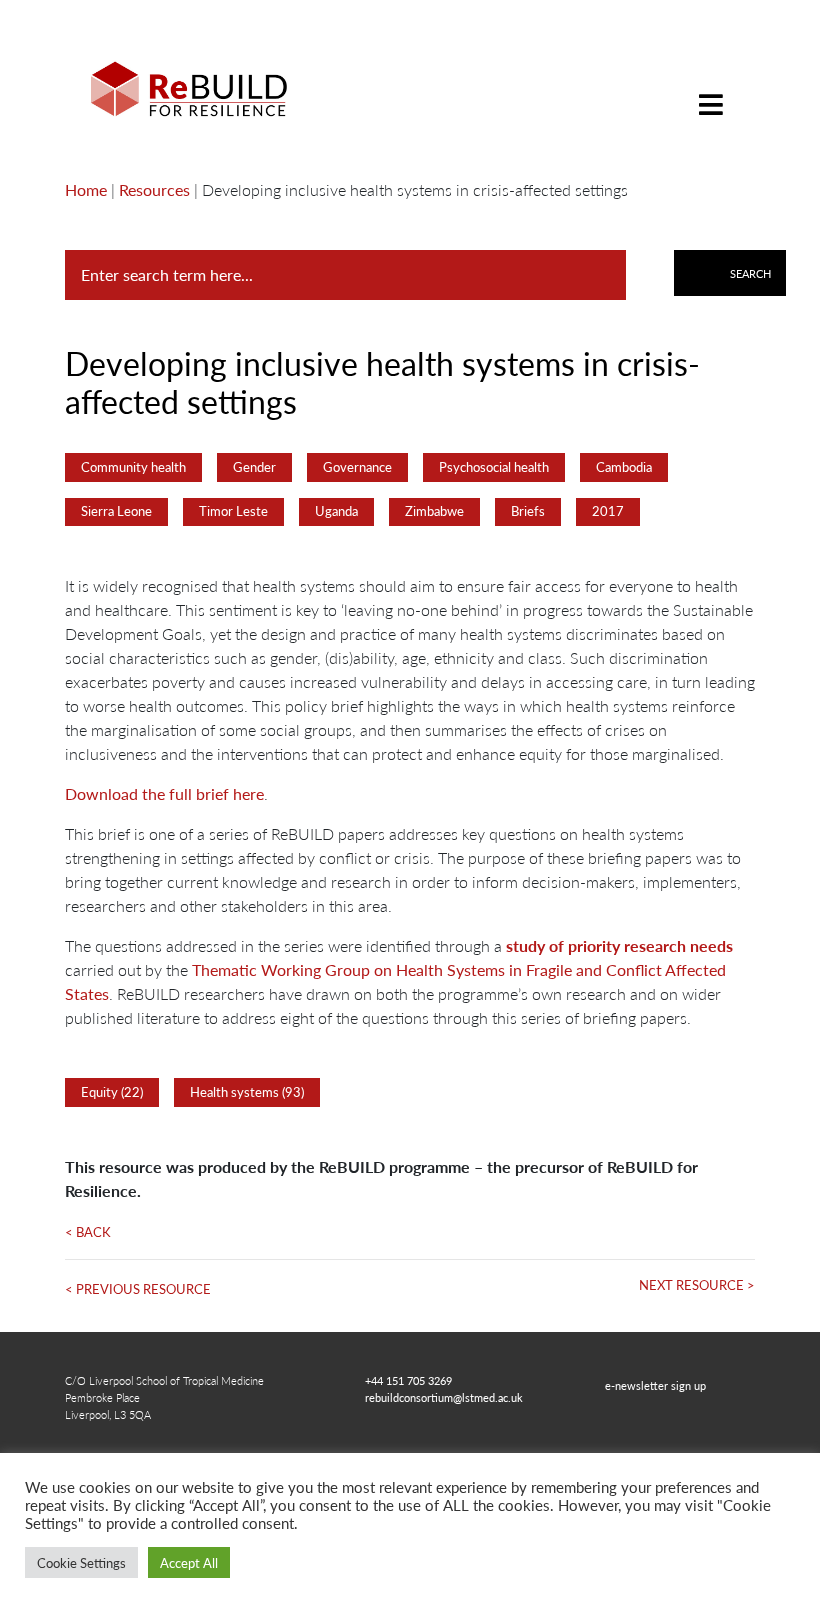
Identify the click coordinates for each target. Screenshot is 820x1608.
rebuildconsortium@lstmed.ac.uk (444, 1397)
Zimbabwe (434, 511)
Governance (357, 467)
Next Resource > (697, 1285)
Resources (154, 189)
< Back (88, 1232)
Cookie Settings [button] (81, 1562)
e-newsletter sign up (655, 1385)
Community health (133, 467)
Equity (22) (112, 1092)
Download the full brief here (164, 793)
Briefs (528, 511)
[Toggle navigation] (711, 89)
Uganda (336, 511)
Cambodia (624, 467)
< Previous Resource (138, 1289)
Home (86, 189)
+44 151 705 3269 (408, 1380)
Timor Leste (233, 511)
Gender (254, 467)
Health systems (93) (247, 1092)
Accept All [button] (189, 1562)
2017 (608, 511)
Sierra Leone (116, 511)
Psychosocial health (494, 467)
